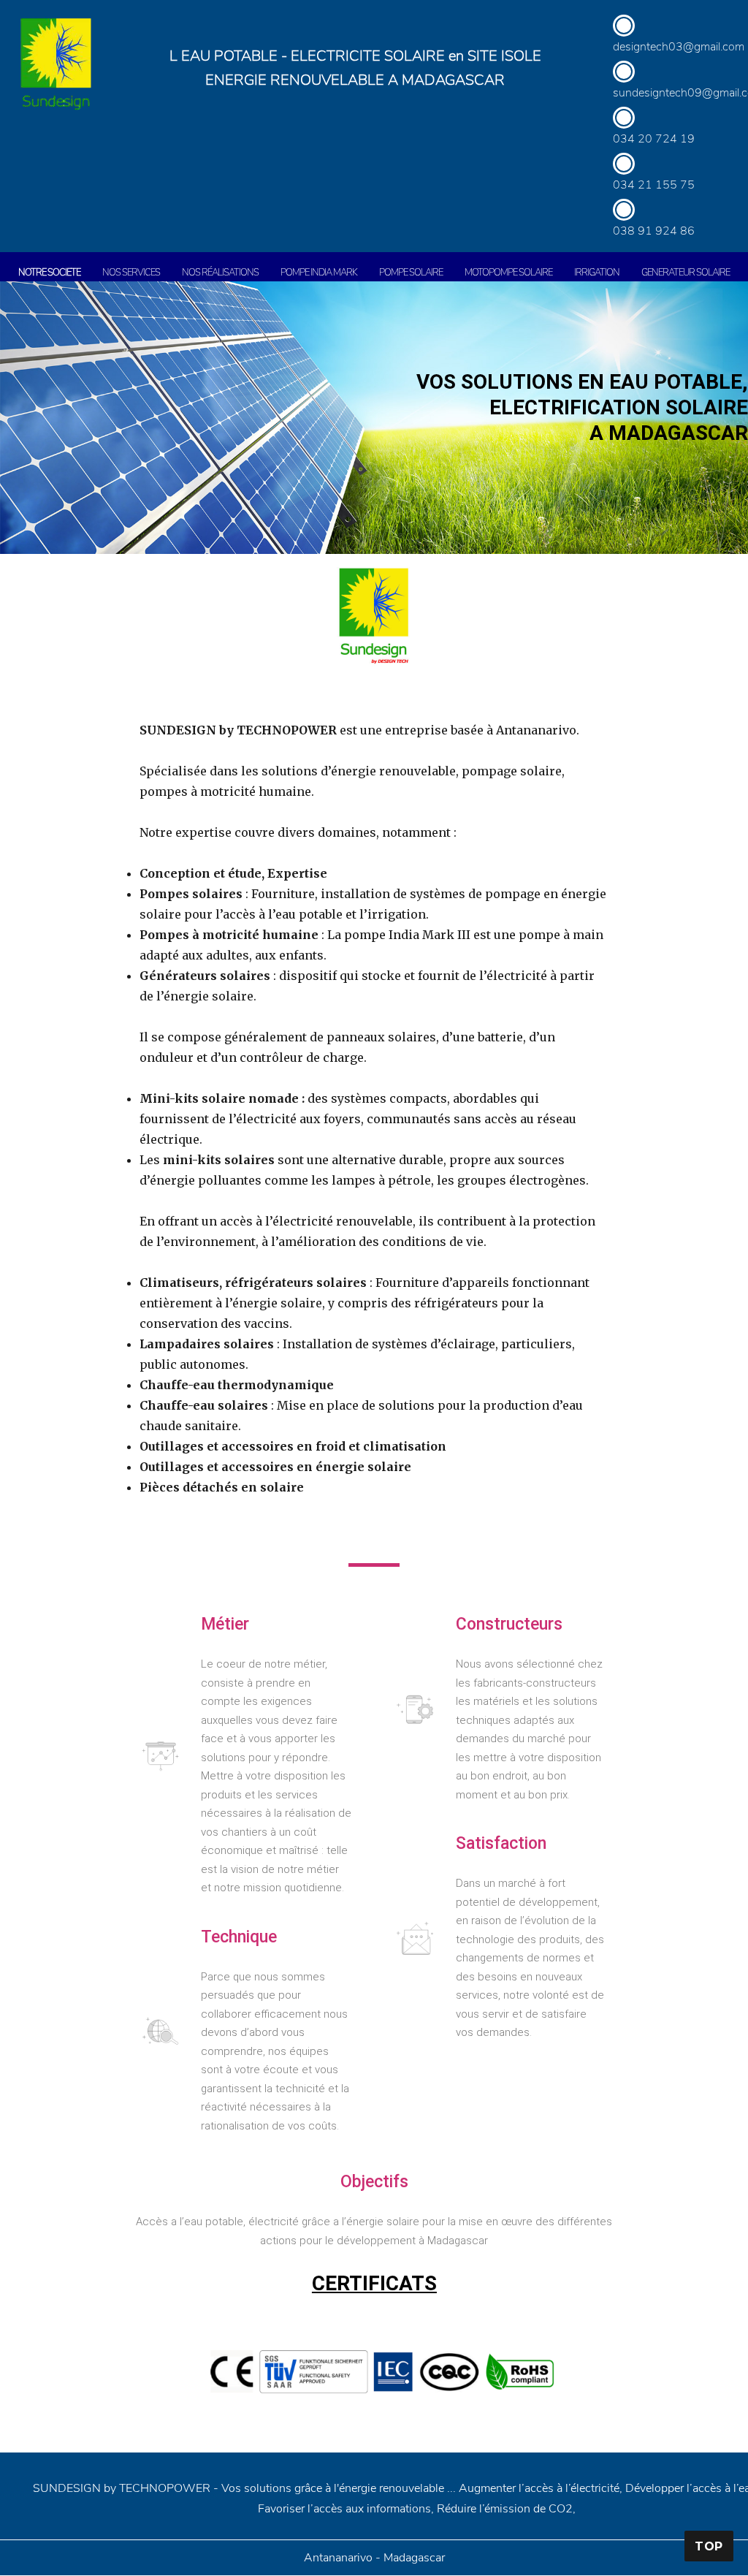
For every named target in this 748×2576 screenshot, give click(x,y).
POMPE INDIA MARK (319, 273)
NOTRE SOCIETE (49, 273)
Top (709, 2546)
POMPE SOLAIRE (411, 273)
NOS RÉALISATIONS (220, 273)
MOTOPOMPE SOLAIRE (508, 273)
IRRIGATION (597, 273)
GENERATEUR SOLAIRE (686, 273)
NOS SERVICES (131, 273)
